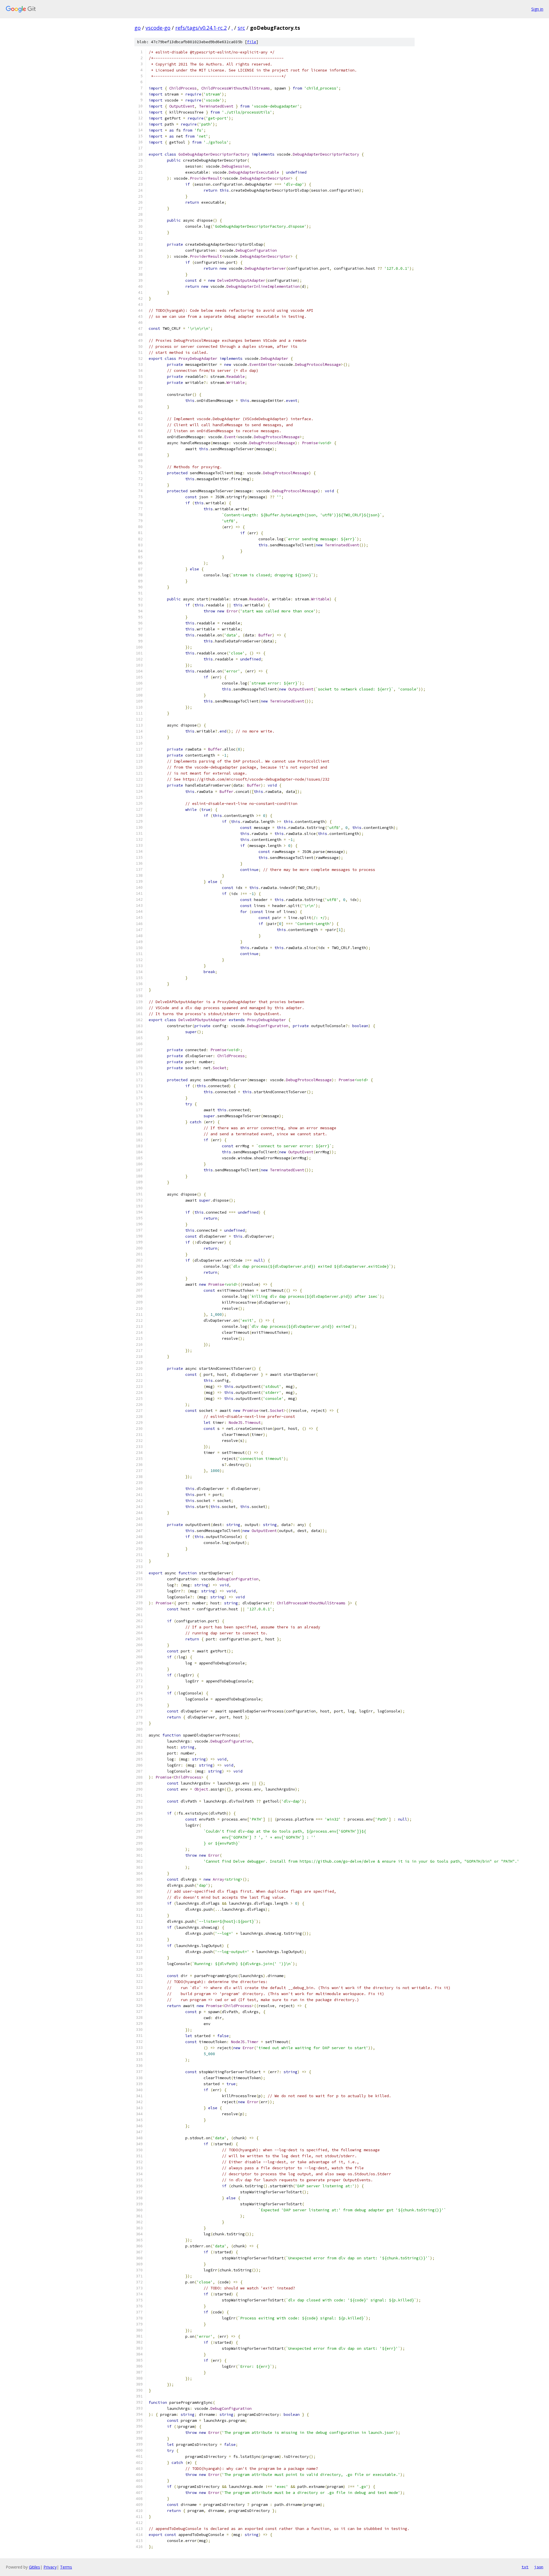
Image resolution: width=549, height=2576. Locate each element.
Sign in (537, 9)
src (241, 28)
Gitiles (34, 2567)
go (138, 28)
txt (525, 2567)
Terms (66, 2567)
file (252, 42)
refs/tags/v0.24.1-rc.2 (201, 28)
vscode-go (158, 28)
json (539, 2567)
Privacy (50, 2567)
